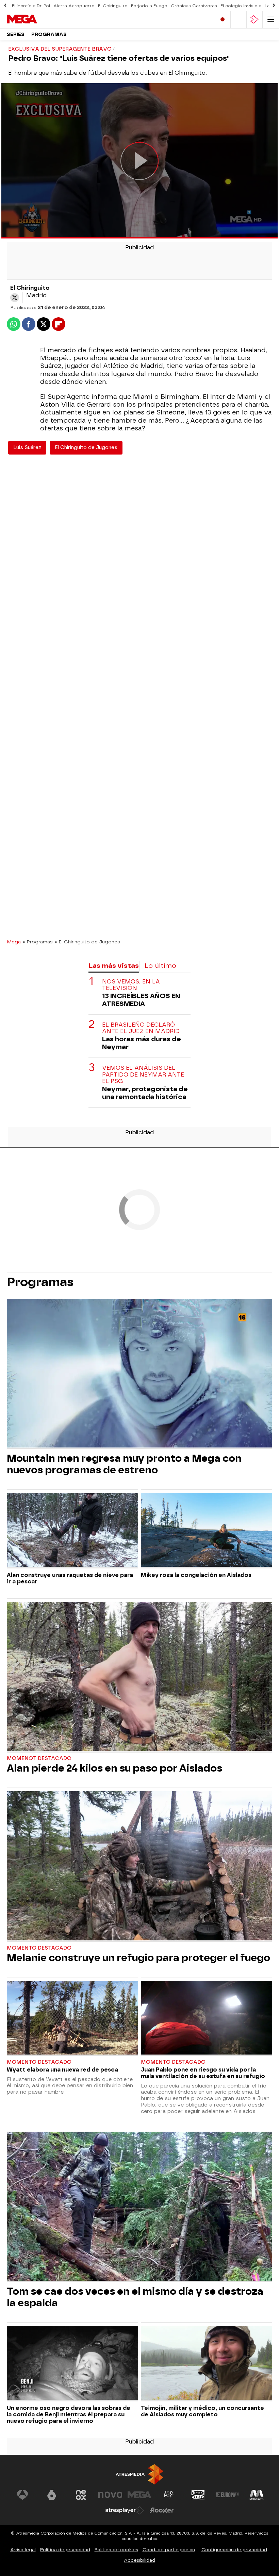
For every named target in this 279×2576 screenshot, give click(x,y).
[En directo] (223, 20)
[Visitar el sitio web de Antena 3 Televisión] (22, 2495)
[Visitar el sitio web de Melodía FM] (257, 2495)
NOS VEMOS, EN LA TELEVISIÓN (131, 985)
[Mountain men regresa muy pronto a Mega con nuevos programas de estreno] (139, 1374)
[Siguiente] (274, 6)
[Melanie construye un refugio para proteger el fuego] (139, 1867)
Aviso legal (23, 2550)
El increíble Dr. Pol (31, 6)
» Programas (38, 942)
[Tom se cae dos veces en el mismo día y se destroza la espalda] (139, 2207)
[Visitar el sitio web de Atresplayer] (125, 2510)
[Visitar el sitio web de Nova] (110, 2495)
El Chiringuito (113, 6)
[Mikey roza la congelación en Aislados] (207, 1531)
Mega (14, 942)
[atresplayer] (255, 20)
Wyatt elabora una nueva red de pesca (62, 2070)
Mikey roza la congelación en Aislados (196, 1575)
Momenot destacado (39, 1758)
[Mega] (36, 19)
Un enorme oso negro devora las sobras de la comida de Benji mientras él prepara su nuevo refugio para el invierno (69, 2414)
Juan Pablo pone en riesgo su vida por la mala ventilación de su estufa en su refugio (203, 2073)
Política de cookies (116, 2550)
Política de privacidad (65, 2550)
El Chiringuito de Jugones (86, 448)
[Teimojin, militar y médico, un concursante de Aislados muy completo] (207, 2364)
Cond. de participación (169, 2550)
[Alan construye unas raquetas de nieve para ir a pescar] (72, 1531)
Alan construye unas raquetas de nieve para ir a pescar (70, 1578)
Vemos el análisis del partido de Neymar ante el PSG (143, 1074)
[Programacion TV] (239, 20)
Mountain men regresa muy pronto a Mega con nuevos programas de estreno (124, 1464)
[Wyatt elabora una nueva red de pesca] (72, 2019)
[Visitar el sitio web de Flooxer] (162, 2510)
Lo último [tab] (160, 966)
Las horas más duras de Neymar (142, 1043)
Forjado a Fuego (149, 6)
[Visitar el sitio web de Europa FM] (227, 2495)
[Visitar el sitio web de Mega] (139, 2495)
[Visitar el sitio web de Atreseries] (169, 2495)
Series (16, 34)
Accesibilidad (139, 2560)
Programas (49, 34)
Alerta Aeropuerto (74, 6)
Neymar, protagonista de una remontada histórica (145, 1093)
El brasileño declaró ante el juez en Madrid (141, 1028)
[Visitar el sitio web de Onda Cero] (198, 2495)
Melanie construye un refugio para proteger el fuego (138, 1958)
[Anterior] (5, 6)
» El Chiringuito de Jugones (87, 942)
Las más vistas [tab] (114, 966)
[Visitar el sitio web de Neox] (81, 2495)
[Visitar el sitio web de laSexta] (52, 2495)
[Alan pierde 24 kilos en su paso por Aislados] (139, 1677)
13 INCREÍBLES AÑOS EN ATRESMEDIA (141, 1000)
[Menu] (271, 20)
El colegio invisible (241, 6)
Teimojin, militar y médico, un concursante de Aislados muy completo (202, 2411)
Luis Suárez (27, 448)
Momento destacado (39, 1948)
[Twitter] (15, 298)
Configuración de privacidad (234, 2550)
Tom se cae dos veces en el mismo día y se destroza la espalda (135, 2297)
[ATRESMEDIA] (139, 2474)
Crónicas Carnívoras (194, 6)
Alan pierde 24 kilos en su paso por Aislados (114, 1768)
